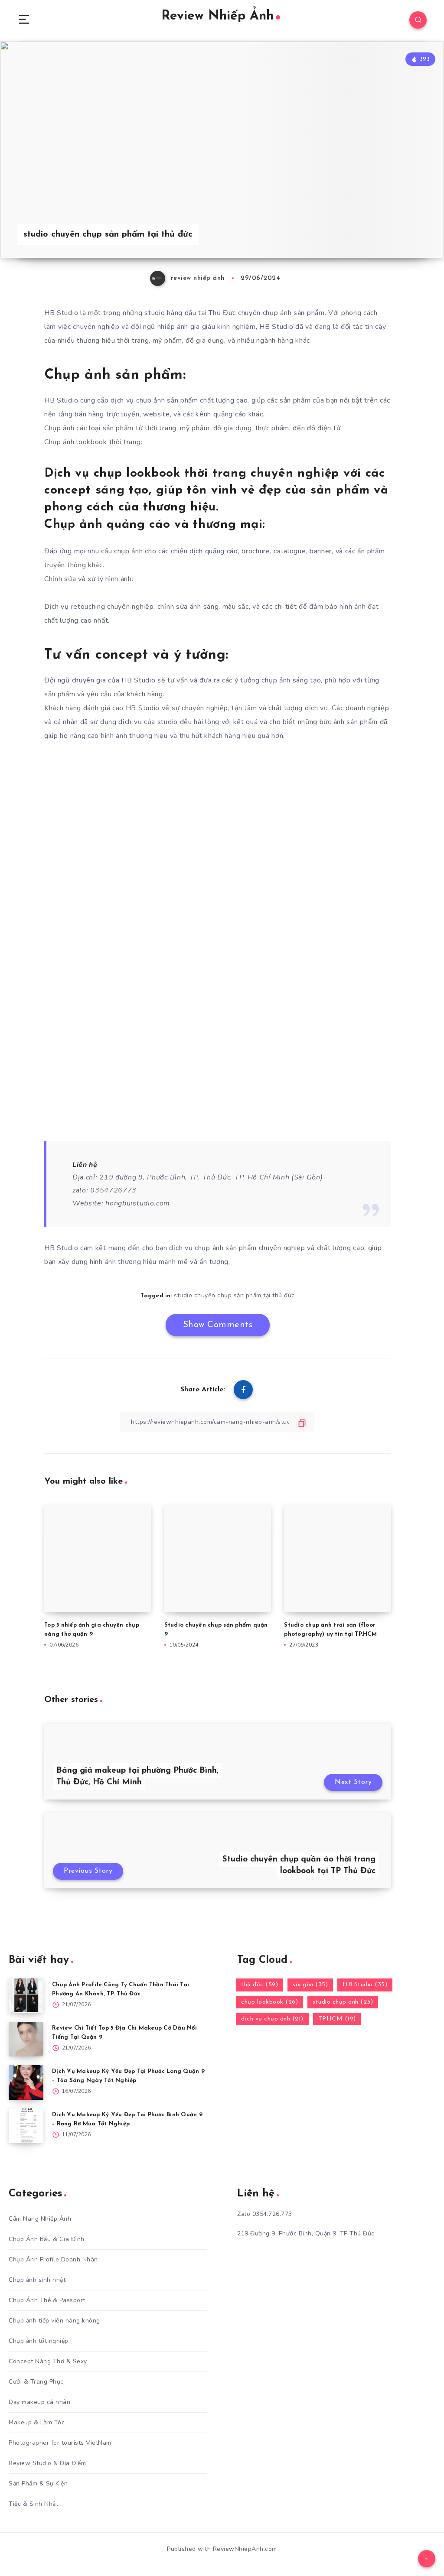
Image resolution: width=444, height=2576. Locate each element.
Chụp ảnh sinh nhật (37, 2280)
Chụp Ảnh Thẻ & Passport (47, 2300)
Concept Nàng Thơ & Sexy (48, 2361)
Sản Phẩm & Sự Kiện (38, 2483)
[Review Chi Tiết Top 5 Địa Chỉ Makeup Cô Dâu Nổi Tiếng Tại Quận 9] (26, 2039)
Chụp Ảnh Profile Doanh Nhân (53, 2259)
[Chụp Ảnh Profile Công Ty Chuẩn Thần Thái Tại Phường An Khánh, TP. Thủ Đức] (26, 1996)
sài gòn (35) (310, 1985)
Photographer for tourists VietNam (60, 2443)
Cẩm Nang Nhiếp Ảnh (40, 2219)
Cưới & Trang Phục (36, 2382)
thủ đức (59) (260, 1985)
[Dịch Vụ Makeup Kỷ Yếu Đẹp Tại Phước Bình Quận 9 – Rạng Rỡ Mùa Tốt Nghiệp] (26, 2126)
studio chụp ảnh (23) (343, 2002)
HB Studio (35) (365, 1985)
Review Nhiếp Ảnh (217, 16)
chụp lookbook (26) (269, 2002)
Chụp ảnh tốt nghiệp (39, 2341)
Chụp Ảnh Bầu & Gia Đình (47, 2239)
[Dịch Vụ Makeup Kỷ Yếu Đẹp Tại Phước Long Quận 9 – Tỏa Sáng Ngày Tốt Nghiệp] (26, 2082)
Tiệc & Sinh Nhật (33, 2504)
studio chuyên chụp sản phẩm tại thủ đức (234, 1295)
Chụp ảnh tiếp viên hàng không (54, 2321)
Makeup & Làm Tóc (37, 2422)
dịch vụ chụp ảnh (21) (272, 2019)
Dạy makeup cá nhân (39, 2402)
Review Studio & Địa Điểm (47, 2463)
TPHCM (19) (337, 2019)
